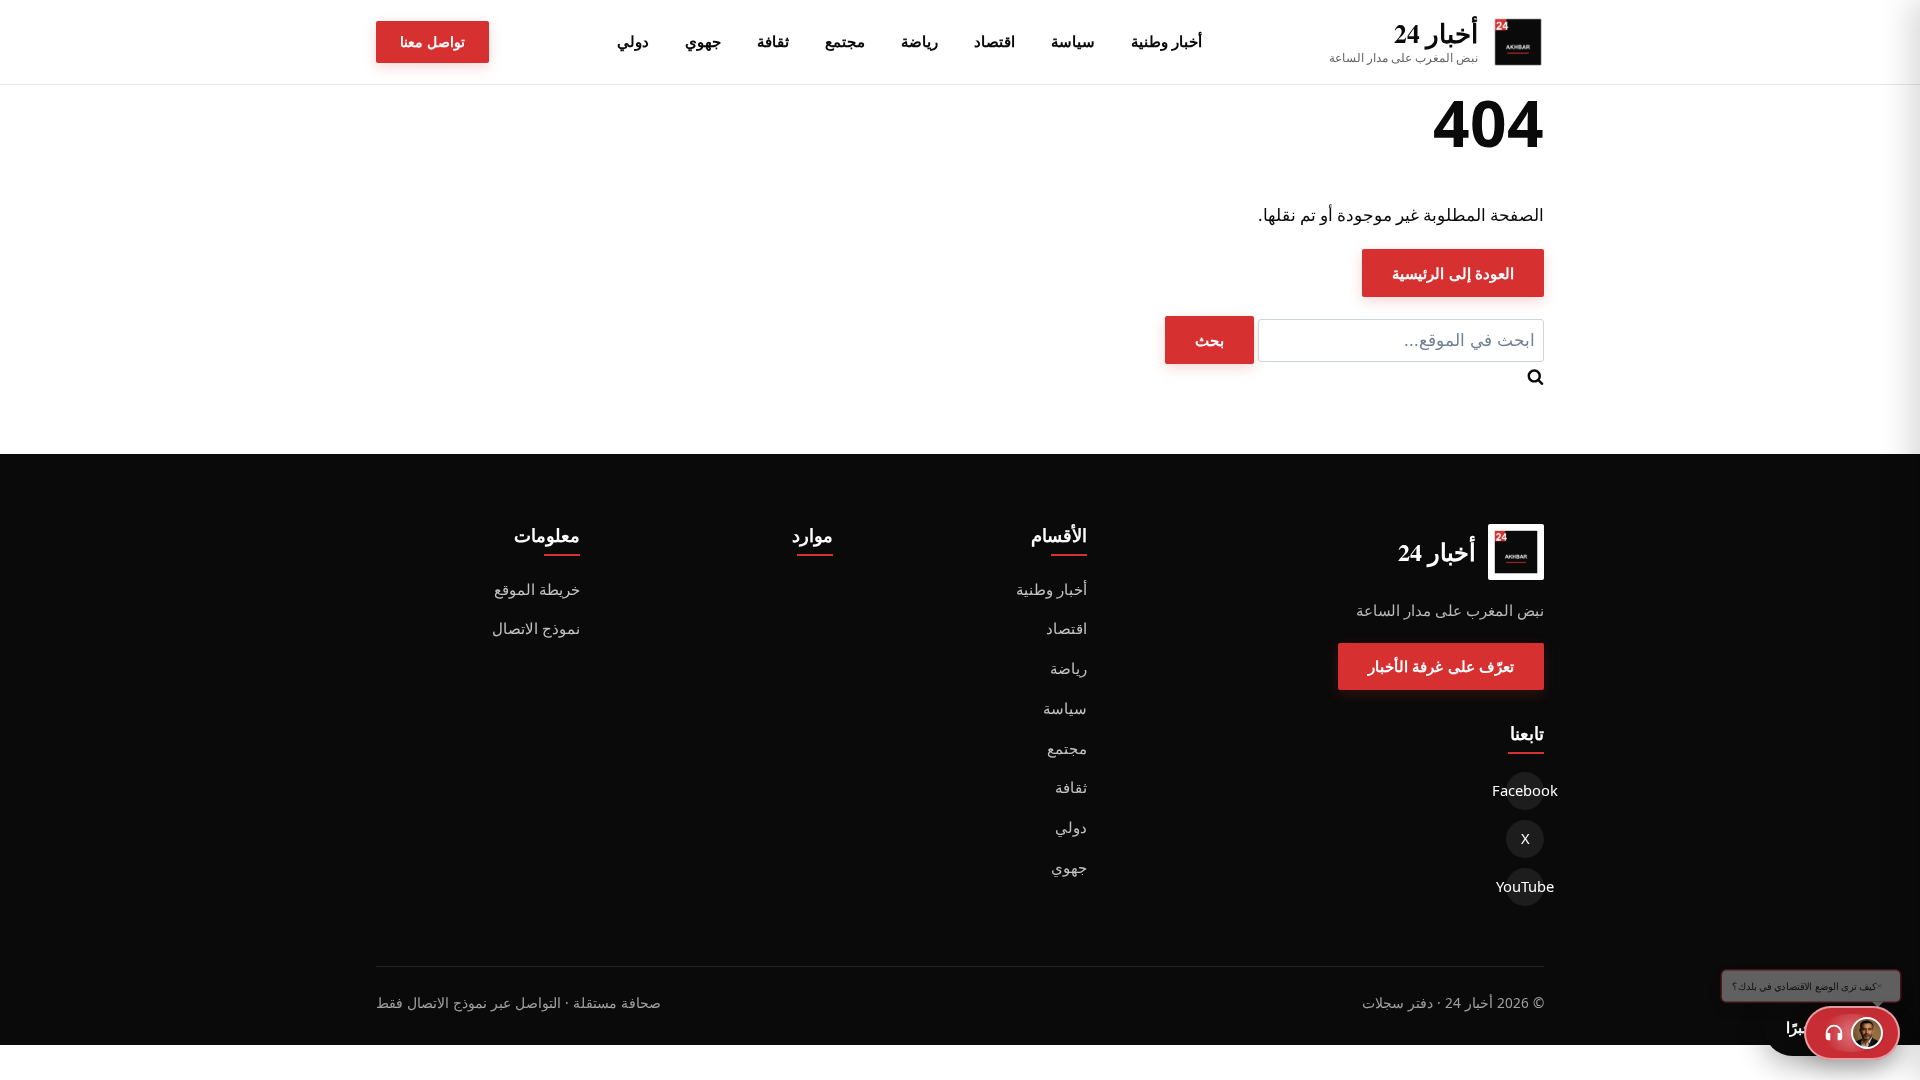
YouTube (1525, 886)
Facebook (1525, 790)
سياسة (1073, 41)
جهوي (703, 41)
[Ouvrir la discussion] (1852, 1033)
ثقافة (773, 41)
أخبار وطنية (1166, 41)
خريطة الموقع (537, 589)
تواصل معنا (432, 41)
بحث (1209, 340)
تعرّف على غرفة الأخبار (1441, 666)
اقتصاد (994, 41)
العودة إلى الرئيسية (1453, 273)
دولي (633, 41)
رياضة (919, 41)
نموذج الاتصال (536, 628)
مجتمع (845, 41)
